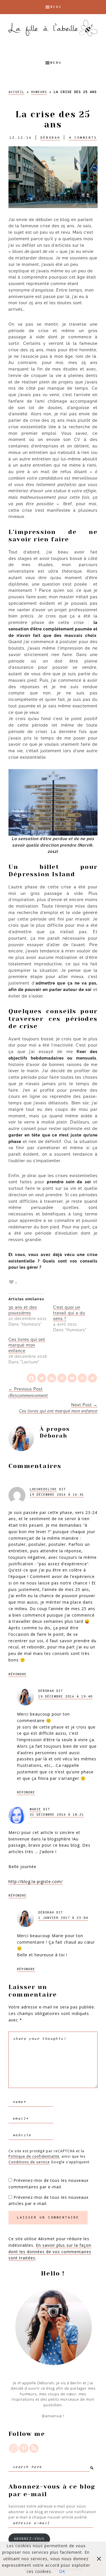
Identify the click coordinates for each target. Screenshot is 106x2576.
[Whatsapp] (82, 1378)
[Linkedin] (52, 1378)
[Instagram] (14, 2448)
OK (62, 2571)
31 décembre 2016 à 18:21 (57, 1815)
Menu (56, 7)
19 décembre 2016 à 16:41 (57, 1495)
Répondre (18, 1674)
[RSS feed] (34, 2448)
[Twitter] (42, 1378)
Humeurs (39, 92)
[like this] (11, 1282)
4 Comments (83, 138)
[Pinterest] (62, 1378)
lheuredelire (43, 1489)
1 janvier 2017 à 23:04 (63, 1918)
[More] (92, 1378)
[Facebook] (31, 1378)
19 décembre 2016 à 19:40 (65, 1697)
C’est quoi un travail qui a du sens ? (69, 1313)
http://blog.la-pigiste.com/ (36, 1881)
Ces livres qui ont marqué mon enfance (27, 1345)
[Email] (72, 1378)
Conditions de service (29, 2162)
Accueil (16, 92)
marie (35, 1809)
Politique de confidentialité (34, 2156)
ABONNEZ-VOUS (29, 2539)
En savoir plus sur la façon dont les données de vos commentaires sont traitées (50, 2252)
